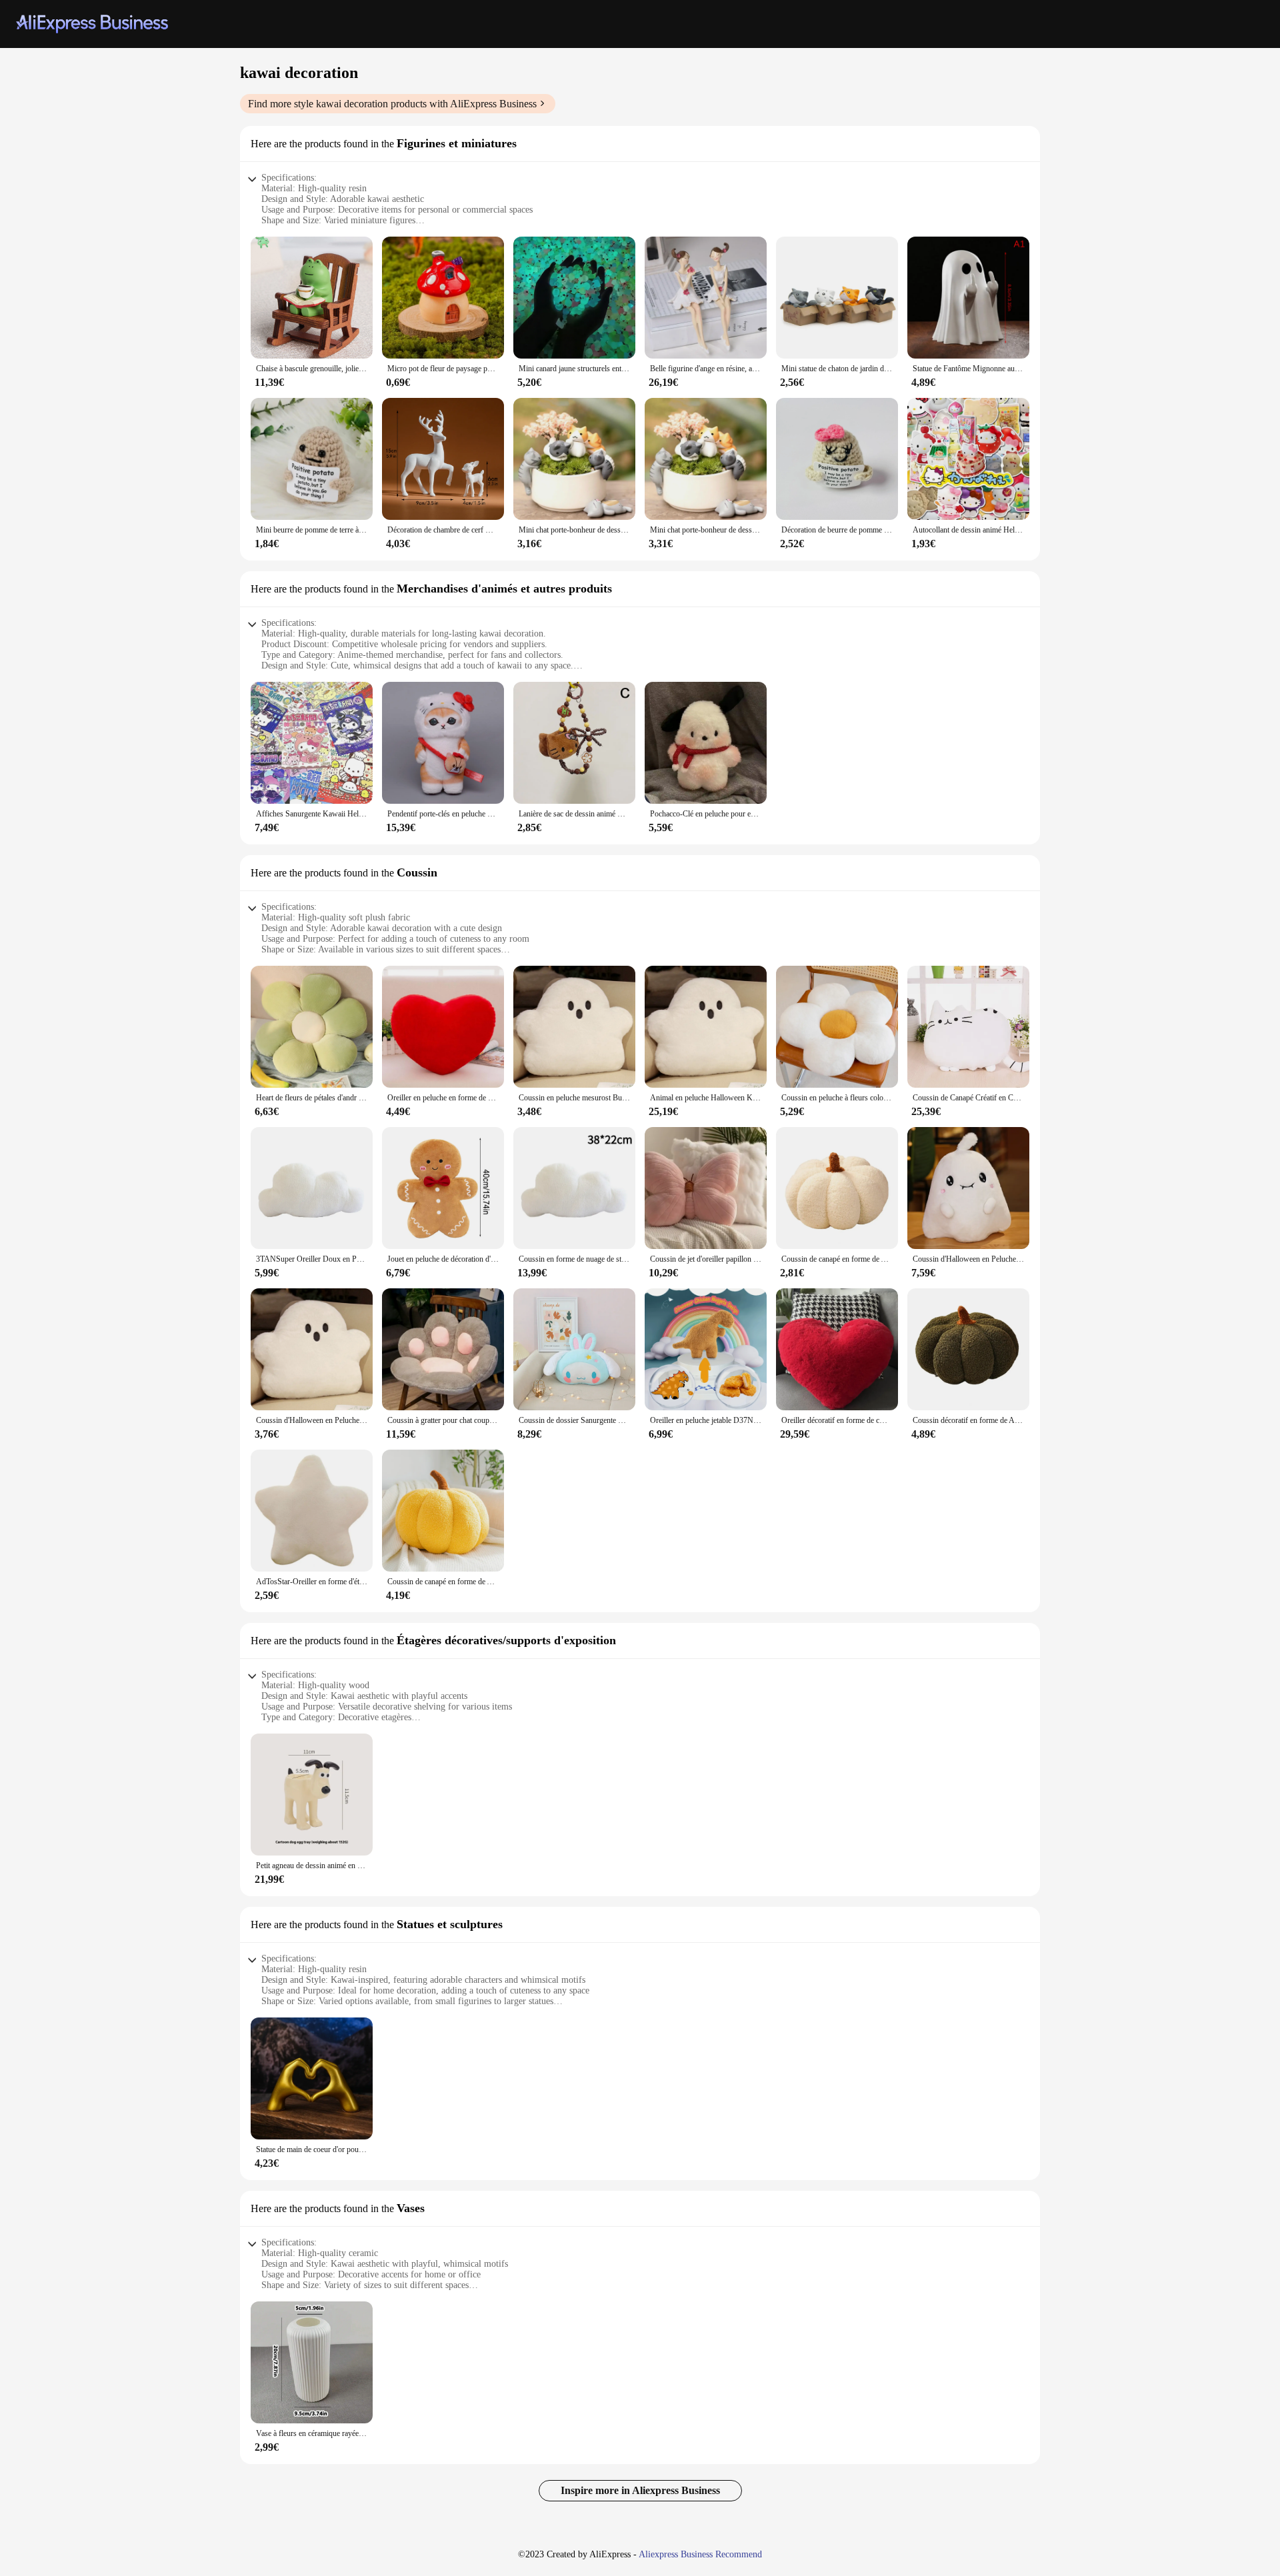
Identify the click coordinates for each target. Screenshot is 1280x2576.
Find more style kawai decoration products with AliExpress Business (392, 104)
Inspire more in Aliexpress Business (640, 2490)
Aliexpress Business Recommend (700, 2554)
